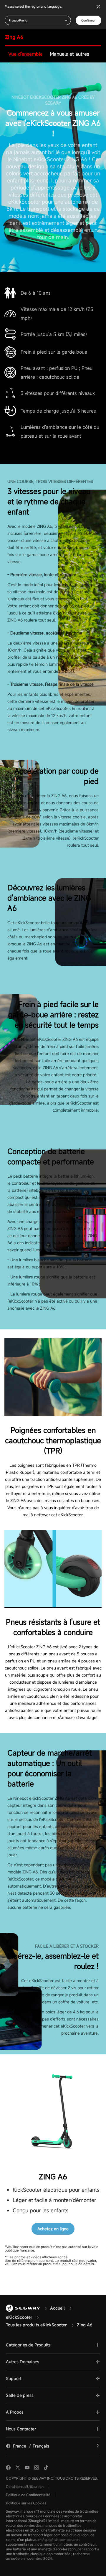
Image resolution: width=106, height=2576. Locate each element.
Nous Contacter (21, 2429)
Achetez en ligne (53, 2229)
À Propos (15, 2412)
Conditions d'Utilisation (25, 2486)
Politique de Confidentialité (28, 2495)
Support (14, 2378)
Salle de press (20, 2395)
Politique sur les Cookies (26, 2503)
